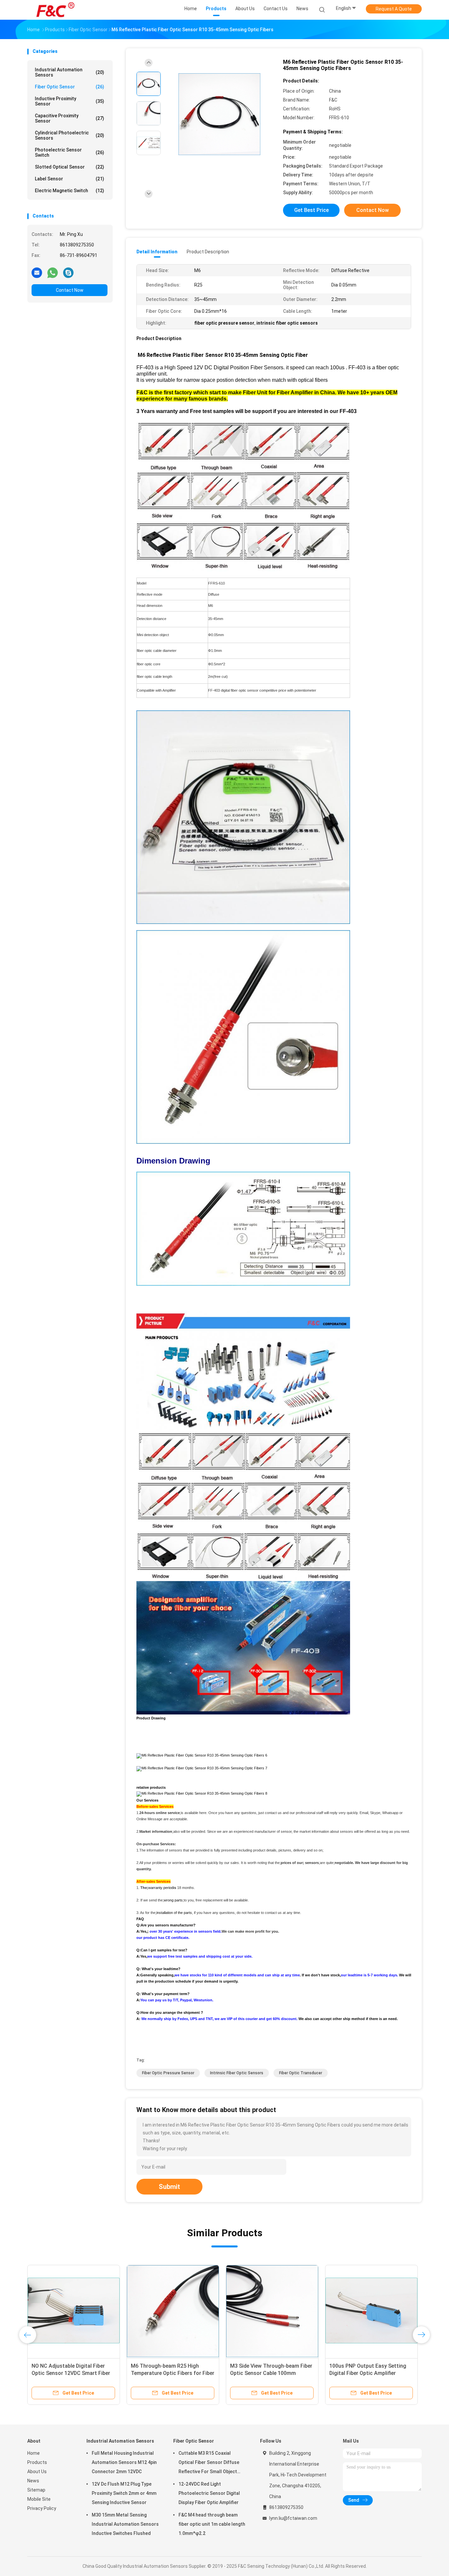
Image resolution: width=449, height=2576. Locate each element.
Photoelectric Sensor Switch (70, 152)
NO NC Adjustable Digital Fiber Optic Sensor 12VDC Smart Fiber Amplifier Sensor (71, 2373)
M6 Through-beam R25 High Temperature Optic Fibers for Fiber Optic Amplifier (173, 2373)
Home (34, 2453)
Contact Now (70, 290)
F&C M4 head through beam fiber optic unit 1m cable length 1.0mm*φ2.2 (212, 2524)
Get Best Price (311, 210)
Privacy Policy (42, 2508)
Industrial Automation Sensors (70, 72)
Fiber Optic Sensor (70, 87)
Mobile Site (39, 2499)
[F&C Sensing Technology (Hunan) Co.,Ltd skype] (68, 272)
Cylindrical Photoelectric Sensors (70, 135)
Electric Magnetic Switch (70, 191)
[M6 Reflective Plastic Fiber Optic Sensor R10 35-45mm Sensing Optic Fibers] (219, 114)
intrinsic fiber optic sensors (237, 2073)
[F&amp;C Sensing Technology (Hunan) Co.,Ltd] (56, 10)
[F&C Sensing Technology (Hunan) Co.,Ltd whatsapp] (53, 272)
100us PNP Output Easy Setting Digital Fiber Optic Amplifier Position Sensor (368, 2373)
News (33, 2481)
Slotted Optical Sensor (70, 167)
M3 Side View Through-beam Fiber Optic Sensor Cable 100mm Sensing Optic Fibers (271, 2373)
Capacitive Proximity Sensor (70, 118)
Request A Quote (394, 9)
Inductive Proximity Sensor (70, 101)
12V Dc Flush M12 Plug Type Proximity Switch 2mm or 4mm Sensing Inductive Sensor (124, 2493)
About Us (37, 2472)
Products (37, 2462)
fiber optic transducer (301, 2073)
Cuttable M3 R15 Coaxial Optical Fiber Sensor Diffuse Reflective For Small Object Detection (209, 2463)
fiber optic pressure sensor (168, 2073)
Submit (169, 2187)
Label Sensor (70, 179)
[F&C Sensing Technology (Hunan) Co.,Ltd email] (37, 272)
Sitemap (36, 2490)
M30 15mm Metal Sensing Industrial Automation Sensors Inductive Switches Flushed (125, 2524)
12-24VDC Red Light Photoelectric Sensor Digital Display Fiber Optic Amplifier (209, 2493)
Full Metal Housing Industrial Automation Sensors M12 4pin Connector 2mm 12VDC (124, 2462)
